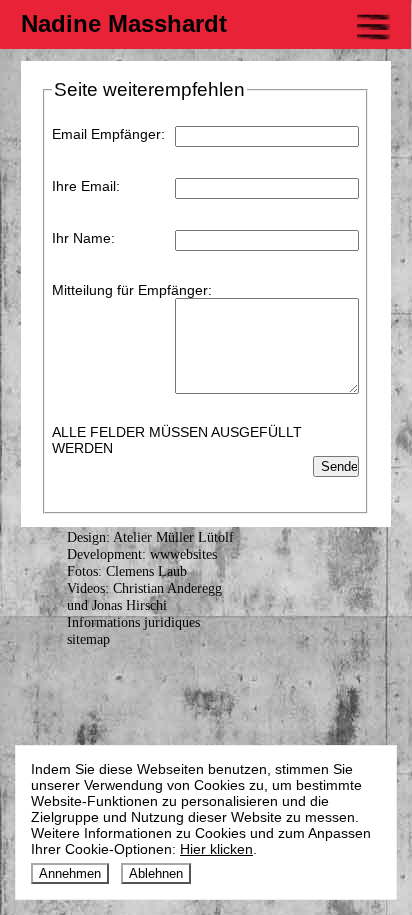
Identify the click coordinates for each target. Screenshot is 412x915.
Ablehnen (156, 873)
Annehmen (70, 873)
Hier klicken (216, 849)
